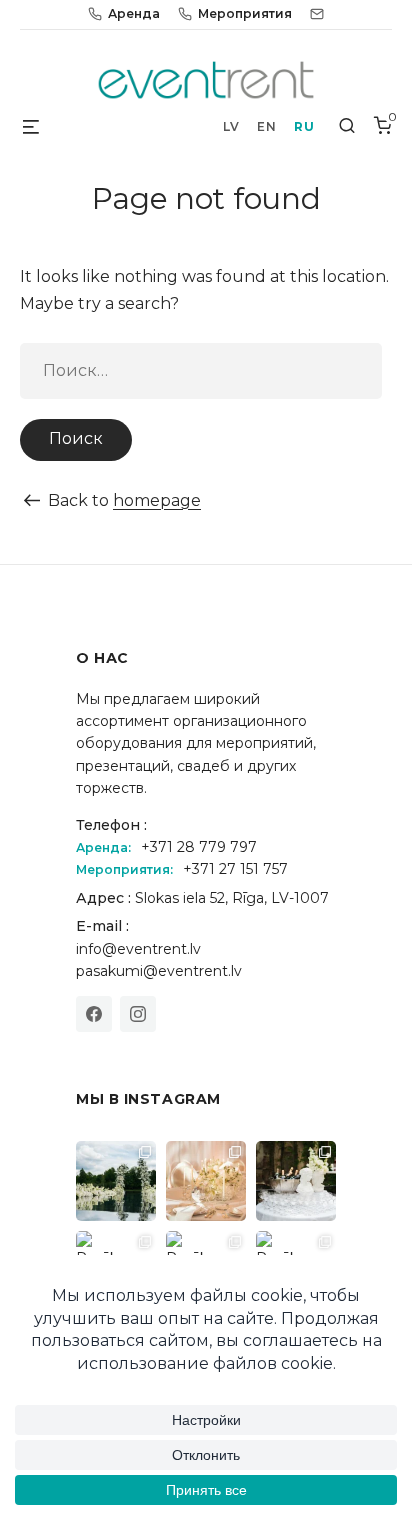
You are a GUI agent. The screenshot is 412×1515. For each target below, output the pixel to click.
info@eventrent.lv (138, 949)
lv (231, 126)
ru (304, 126)
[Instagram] (138, 1014)
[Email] (317, 14)
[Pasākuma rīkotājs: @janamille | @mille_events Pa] (116, 1181)
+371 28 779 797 (199, 847)
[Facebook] (94, 1014)
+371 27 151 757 (235, 869)
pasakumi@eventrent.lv (159, 971)
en (266, 126)
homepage (157, 500)
